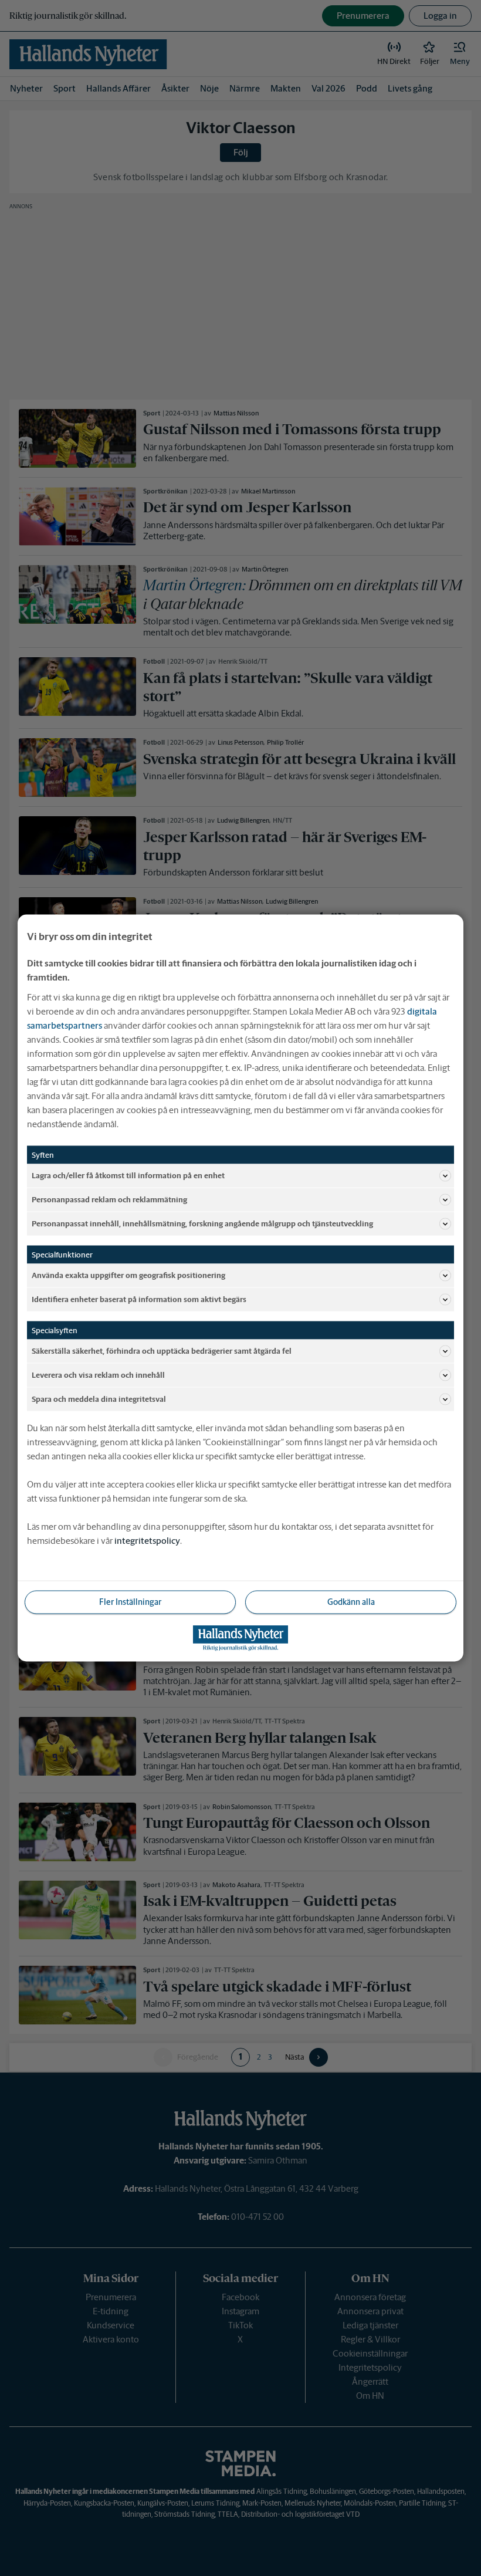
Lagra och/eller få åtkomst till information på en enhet (128, 1175)
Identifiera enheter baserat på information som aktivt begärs (139, 1299)
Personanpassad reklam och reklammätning (109, 1199)
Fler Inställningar (130, 1602)
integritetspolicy (147, 1541)
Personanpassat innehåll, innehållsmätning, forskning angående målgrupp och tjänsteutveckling (202, 1223)
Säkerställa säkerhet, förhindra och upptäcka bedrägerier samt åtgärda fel (162, 1350)
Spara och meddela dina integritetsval (99, 1399)
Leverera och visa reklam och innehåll (98, 1375)
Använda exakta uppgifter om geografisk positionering (128, 1275)
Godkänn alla (351, 1602)
